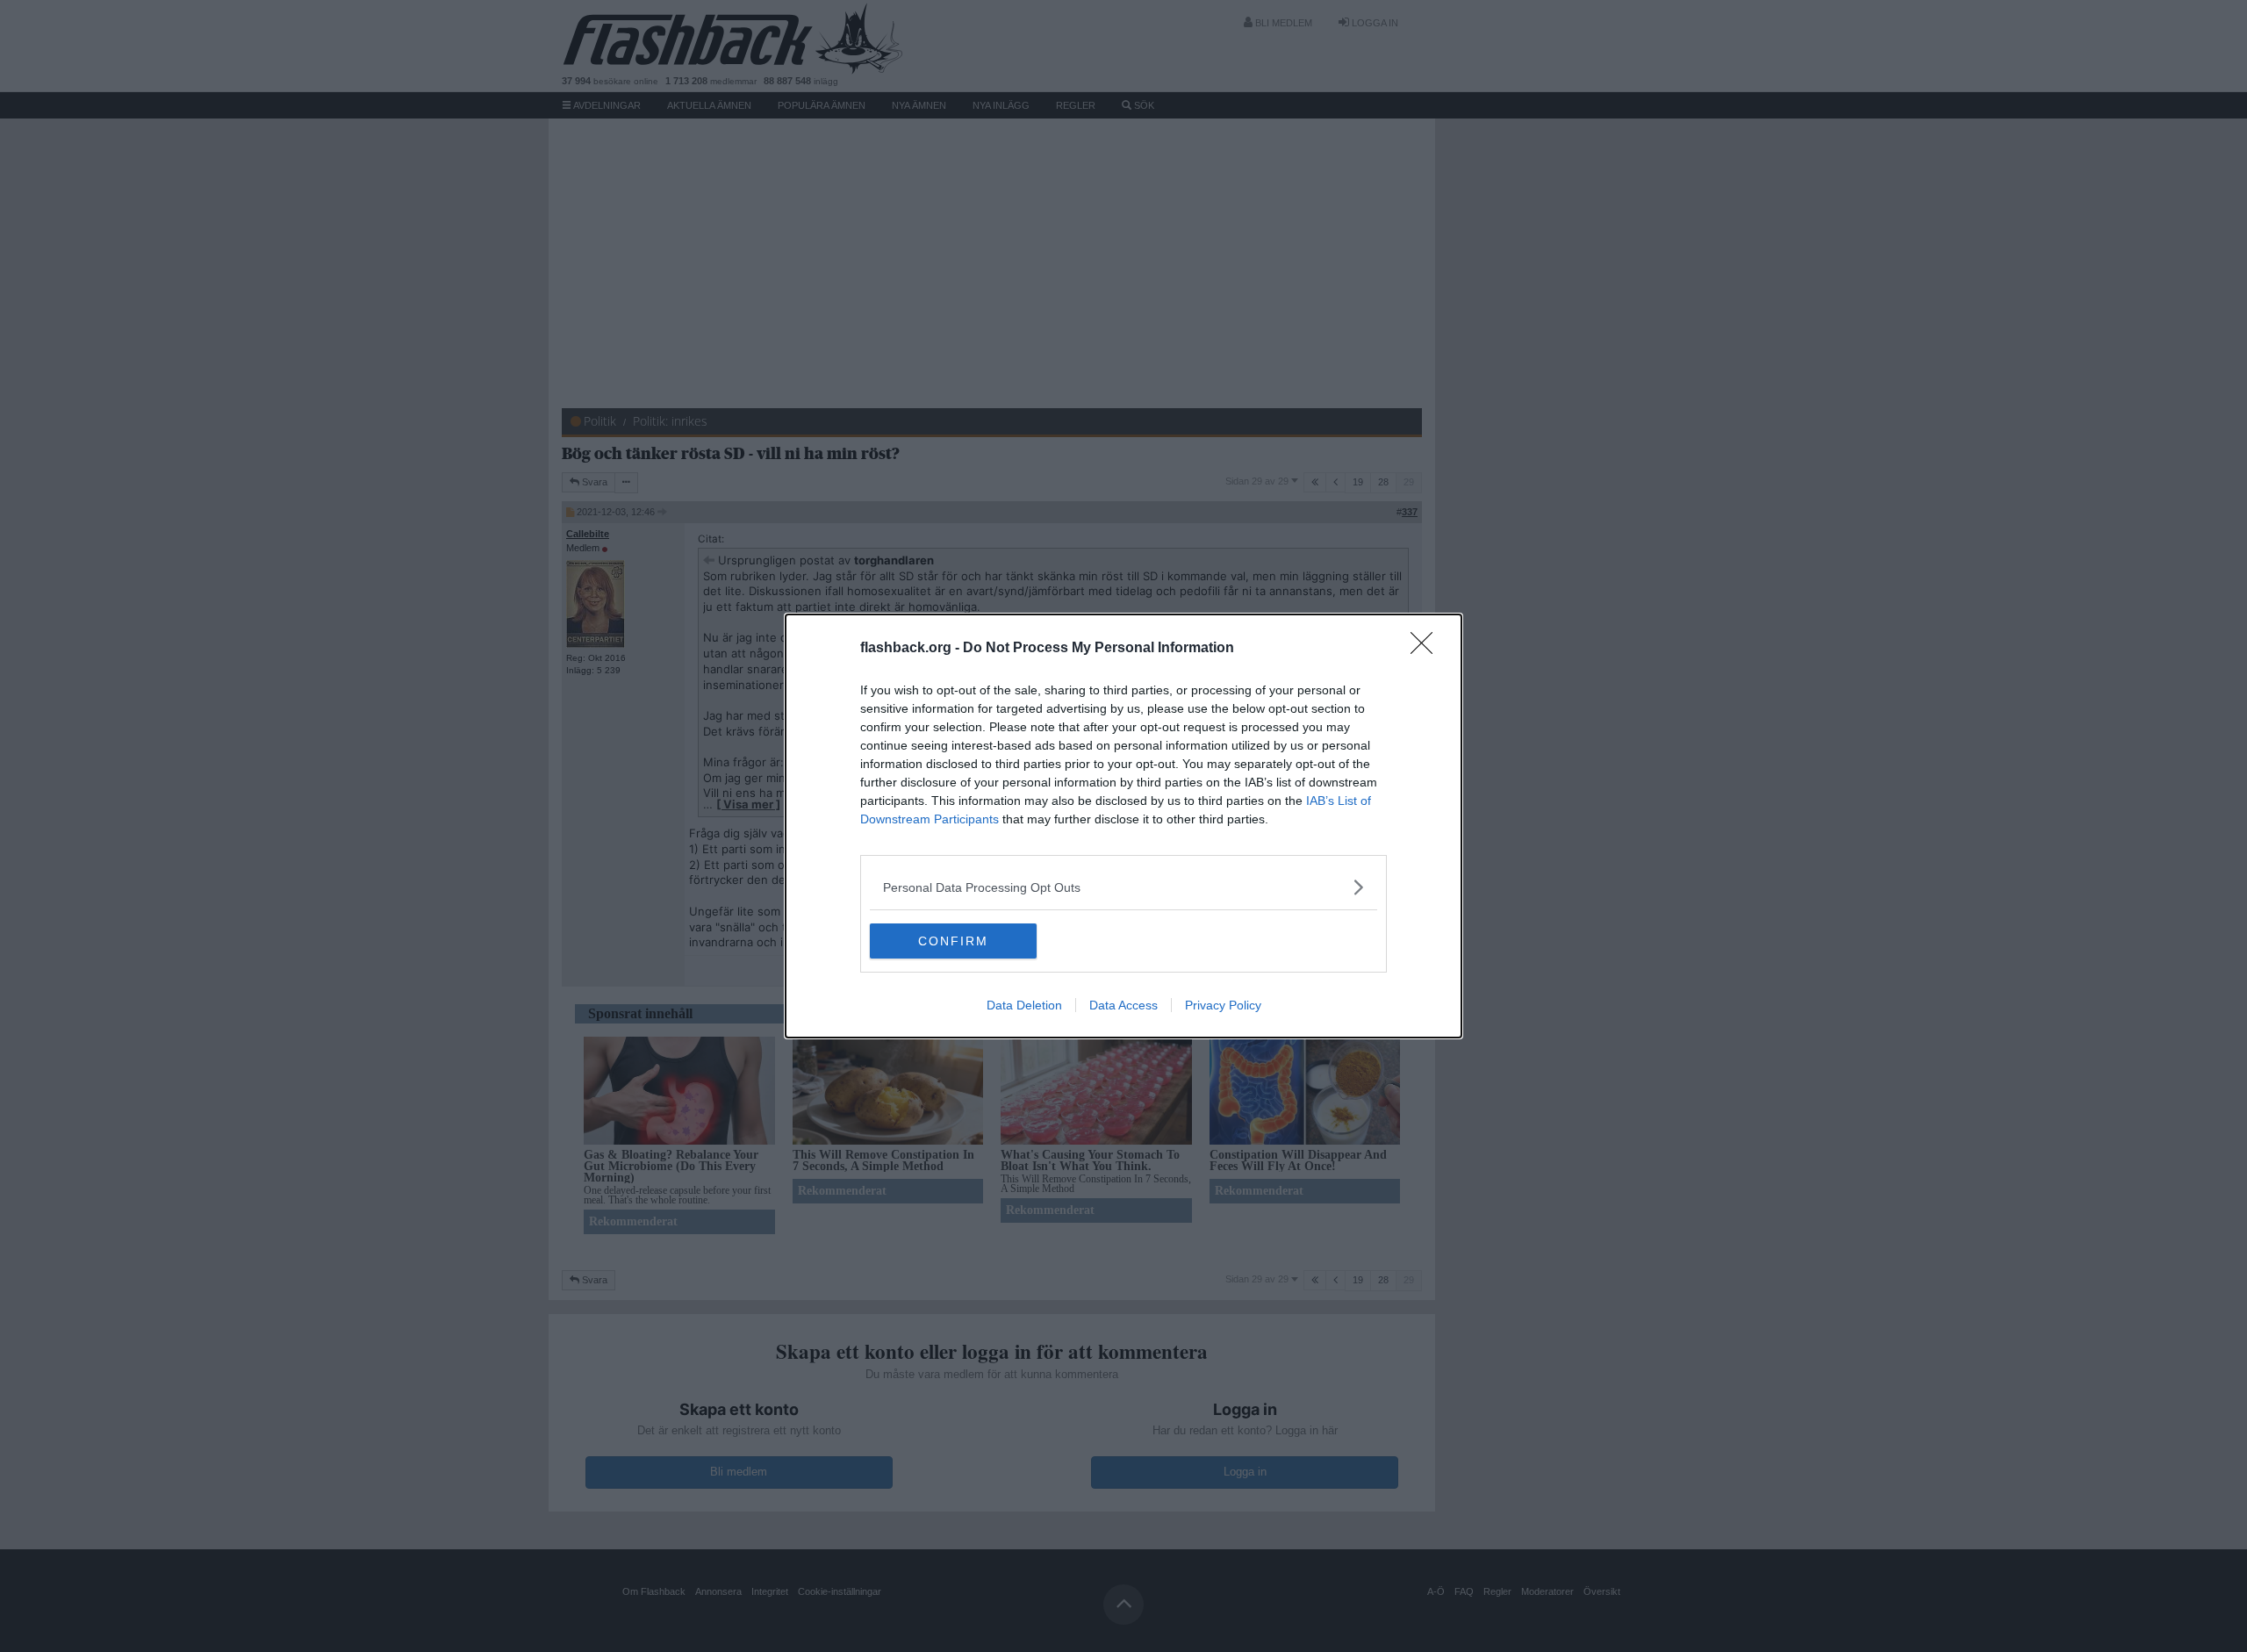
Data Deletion (1024, 1005)
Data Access (1123, 1005)
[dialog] (1123, 826)
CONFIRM (953, 941)
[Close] (1427, 649)
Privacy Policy (1223, 1005)
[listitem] (1123, 887)
